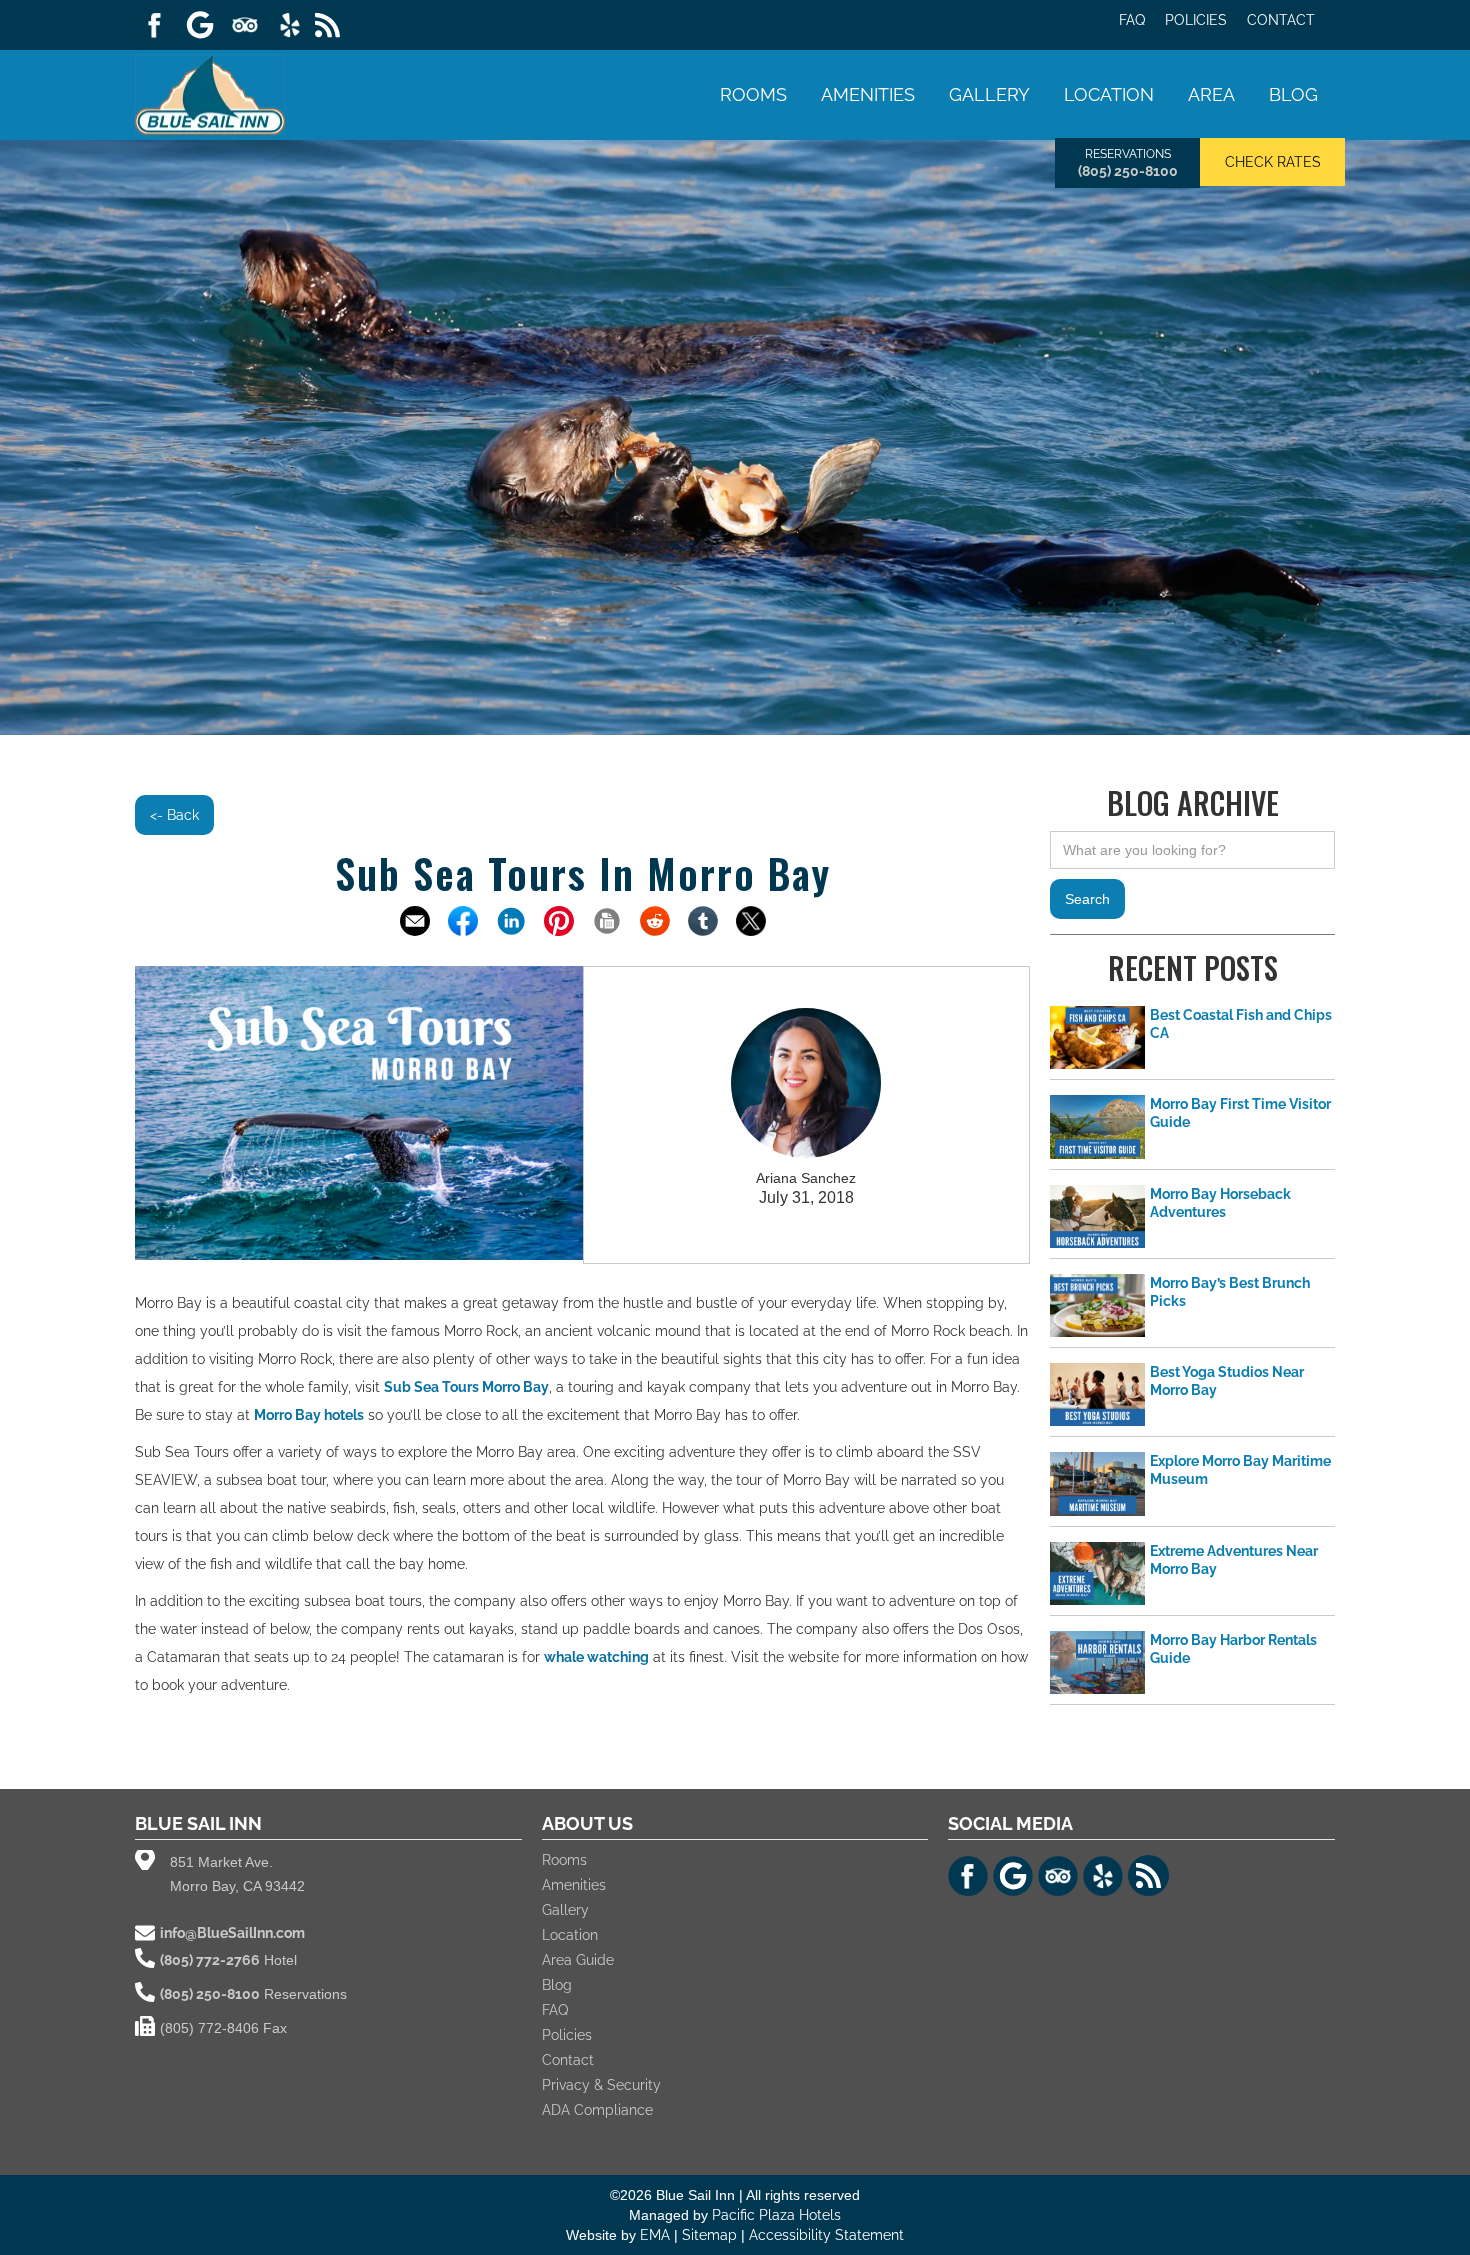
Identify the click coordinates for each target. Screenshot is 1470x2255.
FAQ (1132, 20)
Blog (1293, 94)
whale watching (596, 1657)
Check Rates (1273, 162)
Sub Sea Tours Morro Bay (466, 1387)
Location (1109, 94)
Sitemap (711, 2235)
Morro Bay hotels (309, 1415)
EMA (655, 2235)
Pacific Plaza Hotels (776, 2215)
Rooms (753, 94)
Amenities (868, 94)
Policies (1196, 20)
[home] (210, 92)
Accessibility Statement (826, 2235)
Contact (1281, 20)
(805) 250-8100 (1128, 171)
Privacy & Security (601, 2085)
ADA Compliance (597, 2110)
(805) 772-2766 (210, 1960)
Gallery (989, 94)
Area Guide (578, 1960)
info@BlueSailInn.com (232, 1933)
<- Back (174, 815)
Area (1211, 94)
